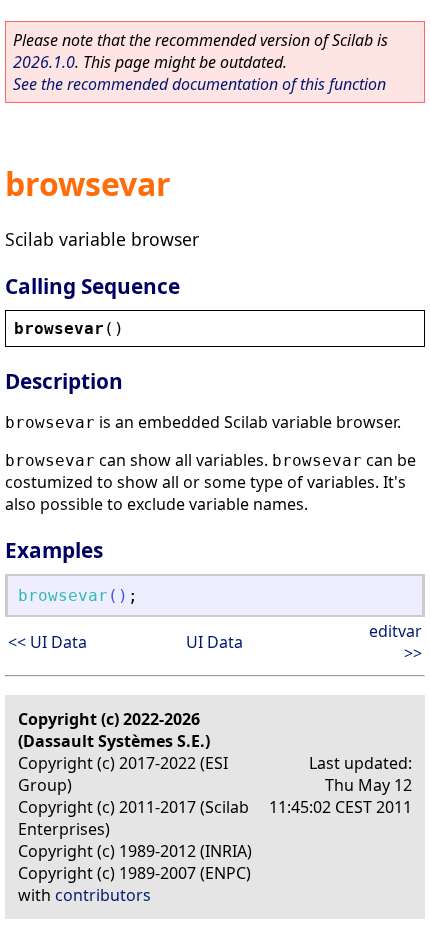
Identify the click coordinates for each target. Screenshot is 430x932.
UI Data (214, 642)
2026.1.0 (44, 62)
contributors (103, 895)
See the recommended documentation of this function (199, 84)
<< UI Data (47, 642)
